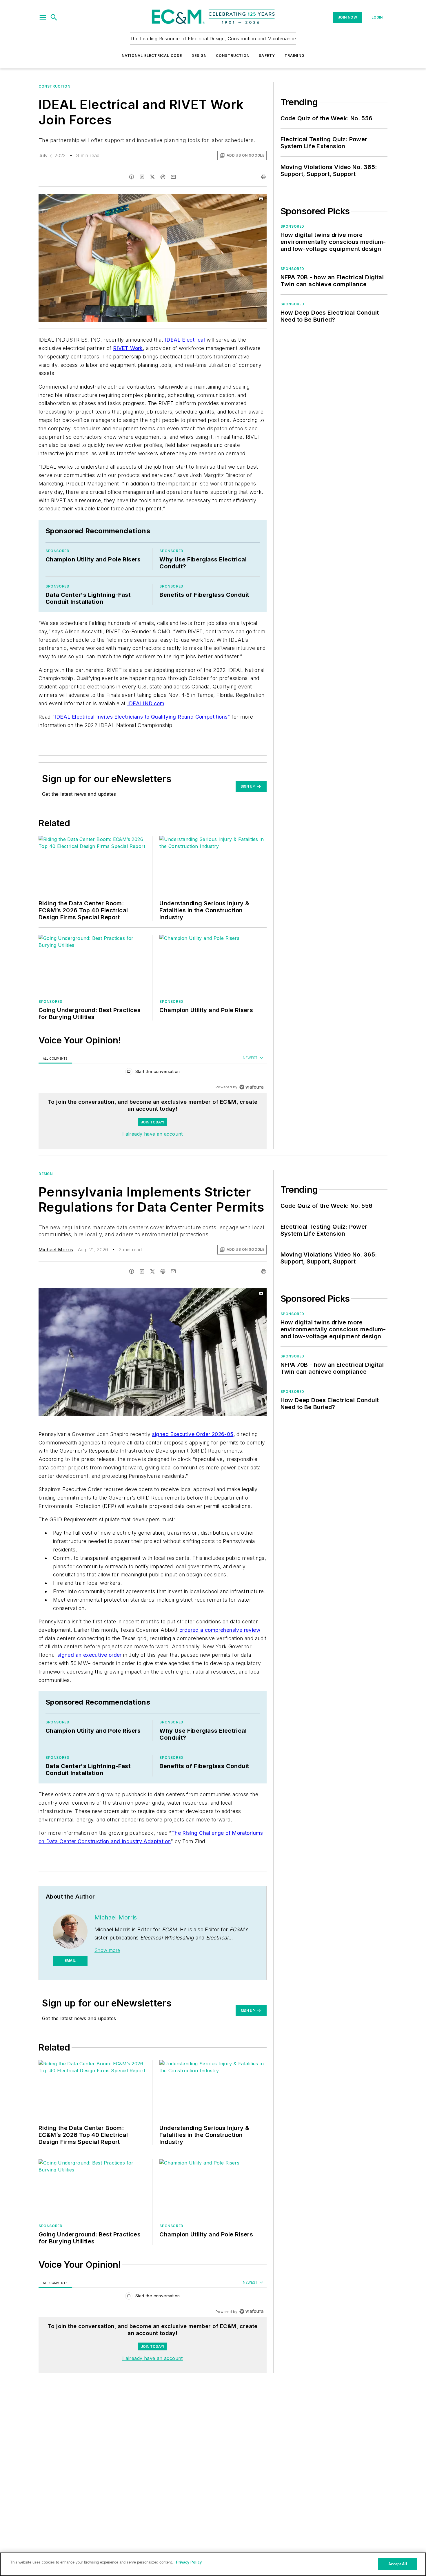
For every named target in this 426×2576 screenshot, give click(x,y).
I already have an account (153, 1134)
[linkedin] (142, 177)
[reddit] (163, 177)
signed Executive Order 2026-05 (193, 1434)
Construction (233, 56)
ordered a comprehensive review (220, 1630)
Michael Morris (56, 1250)
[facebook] (132, 177)
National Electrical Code (152, 56)
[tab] (55, 1058)
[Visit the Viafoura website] (251, 1087)
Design (199, 56)
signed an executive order (90, 1655)
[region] (153, 1073)
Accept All (398, 2564)
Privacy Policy (189, 2562)
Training (295, 56)
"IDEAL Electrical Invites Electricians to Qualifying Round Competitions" (141, 717)
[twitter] (152, 177)
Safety (267, 56)
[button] (43, 17)
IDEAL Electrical (185, 340)
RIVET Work (128, 348)
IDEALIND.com (146, 703)
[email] (173, 177)
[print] (264, 177)
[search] (54, 17)
